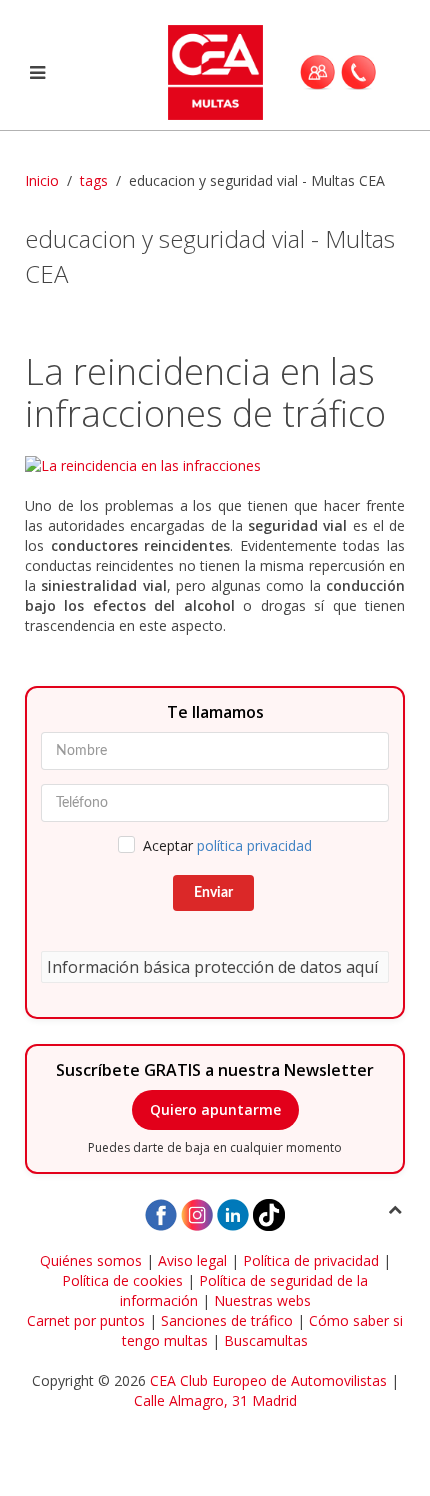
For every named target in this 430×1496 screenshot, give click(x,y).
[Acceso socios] (317, 72)
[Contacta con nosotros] (358, 72)
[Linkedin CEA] (233, 1213)
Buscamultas (266, 1340)
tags (94, 180)
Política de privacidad (311, 1260)
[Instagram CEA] (197, 1213)
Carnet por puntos (86, 1320)
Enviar (213, 893)
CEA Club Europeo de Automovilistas (268, 1380)
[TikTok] (269, 1213)
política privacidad (254, 845)
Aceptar (227, 845)
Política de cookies (122, 1280)
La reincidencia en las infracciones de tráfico (205, 392)
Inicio (42, 180)
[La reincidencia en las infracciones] (215, 465)
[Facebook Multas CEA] (161, 1213)
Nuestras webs (262, 1300)
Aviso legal (192, 1260)
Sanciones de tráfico (227, 1320)
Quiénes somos (91, 1260)
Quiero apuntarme (215, 1109)
